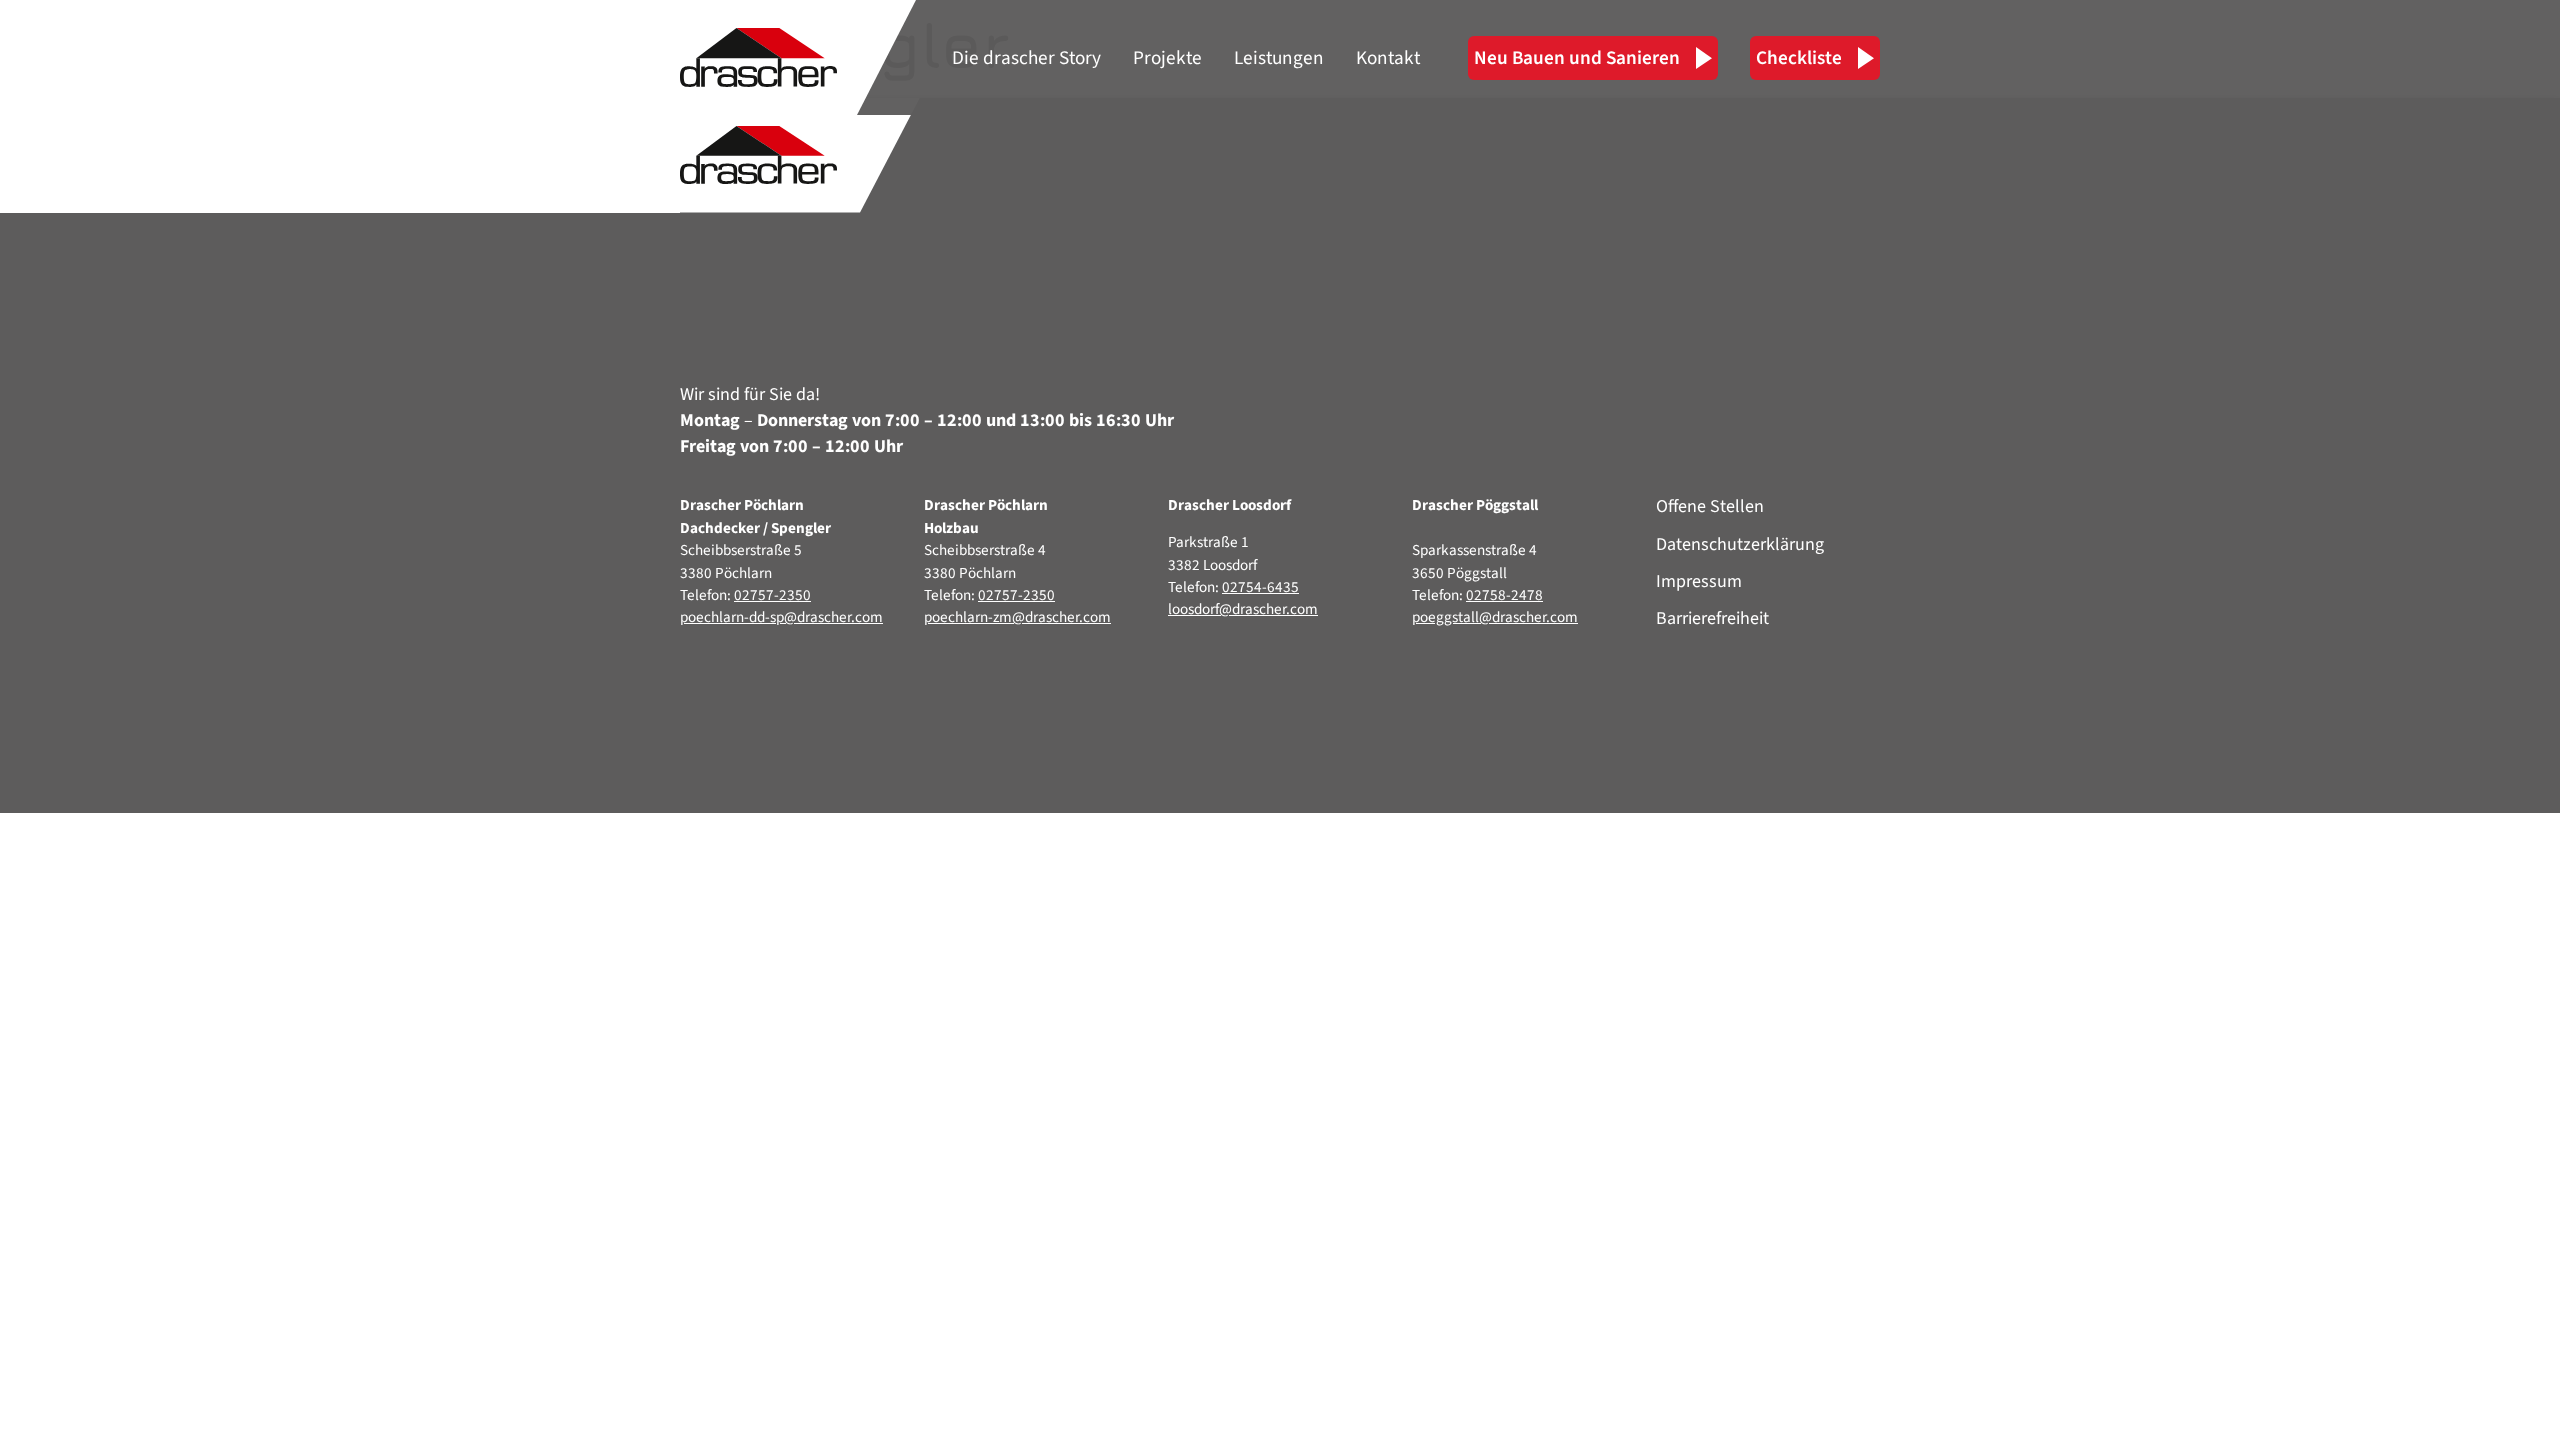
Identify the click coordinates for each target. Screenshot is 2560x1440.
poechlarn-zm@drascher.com (1017, 617)
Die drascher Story (1026, 58)
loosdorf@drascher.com (1243, 609)
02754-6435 (1260, 587)
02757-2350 (772, 595)
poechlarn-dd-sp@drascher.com (781, 617)
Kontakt (1388, 58)
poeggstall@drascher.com (1495, 617)
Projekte (1167, 58)
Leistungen (1279, 58)
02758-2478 (1504, 595)
